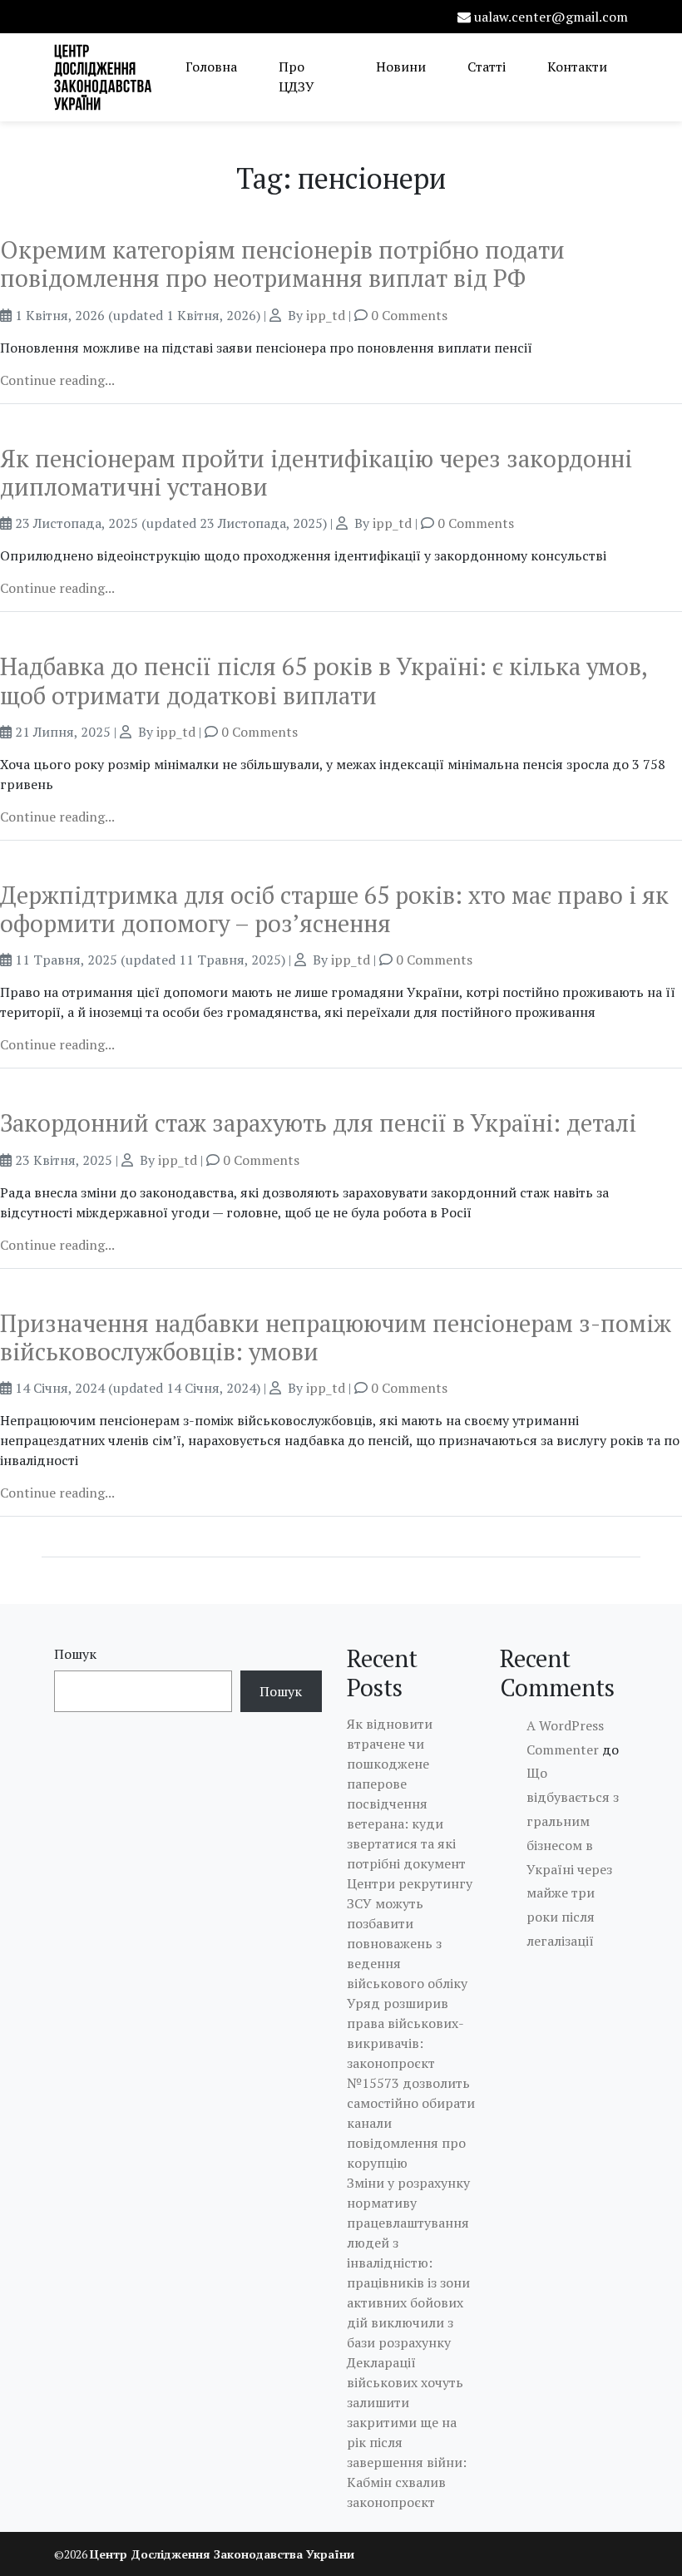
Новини (401, 67)
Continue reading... (57, 380)
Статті (487, 67)
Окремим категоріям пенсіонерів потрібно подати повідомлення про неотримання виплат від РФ (282, 264)
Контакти (577, 67)
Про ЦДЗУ (297, 76)
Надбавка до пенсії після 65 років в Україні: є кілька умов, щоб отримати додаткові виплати (324, 680)
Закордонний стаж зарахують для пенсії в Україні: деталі (318, 1123)
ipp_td (326, 315)
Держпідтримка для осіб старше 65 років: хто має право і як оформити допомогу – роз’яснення (334, 909)
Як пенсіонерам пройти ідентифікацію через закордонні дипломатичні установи (316, 472)
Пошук (75, 1654)
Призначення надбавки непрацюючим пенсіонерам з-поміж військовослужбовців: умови (336, 1337)
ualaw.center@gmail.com (551, 17)
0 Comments (409, 315)
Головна (211, 67)
